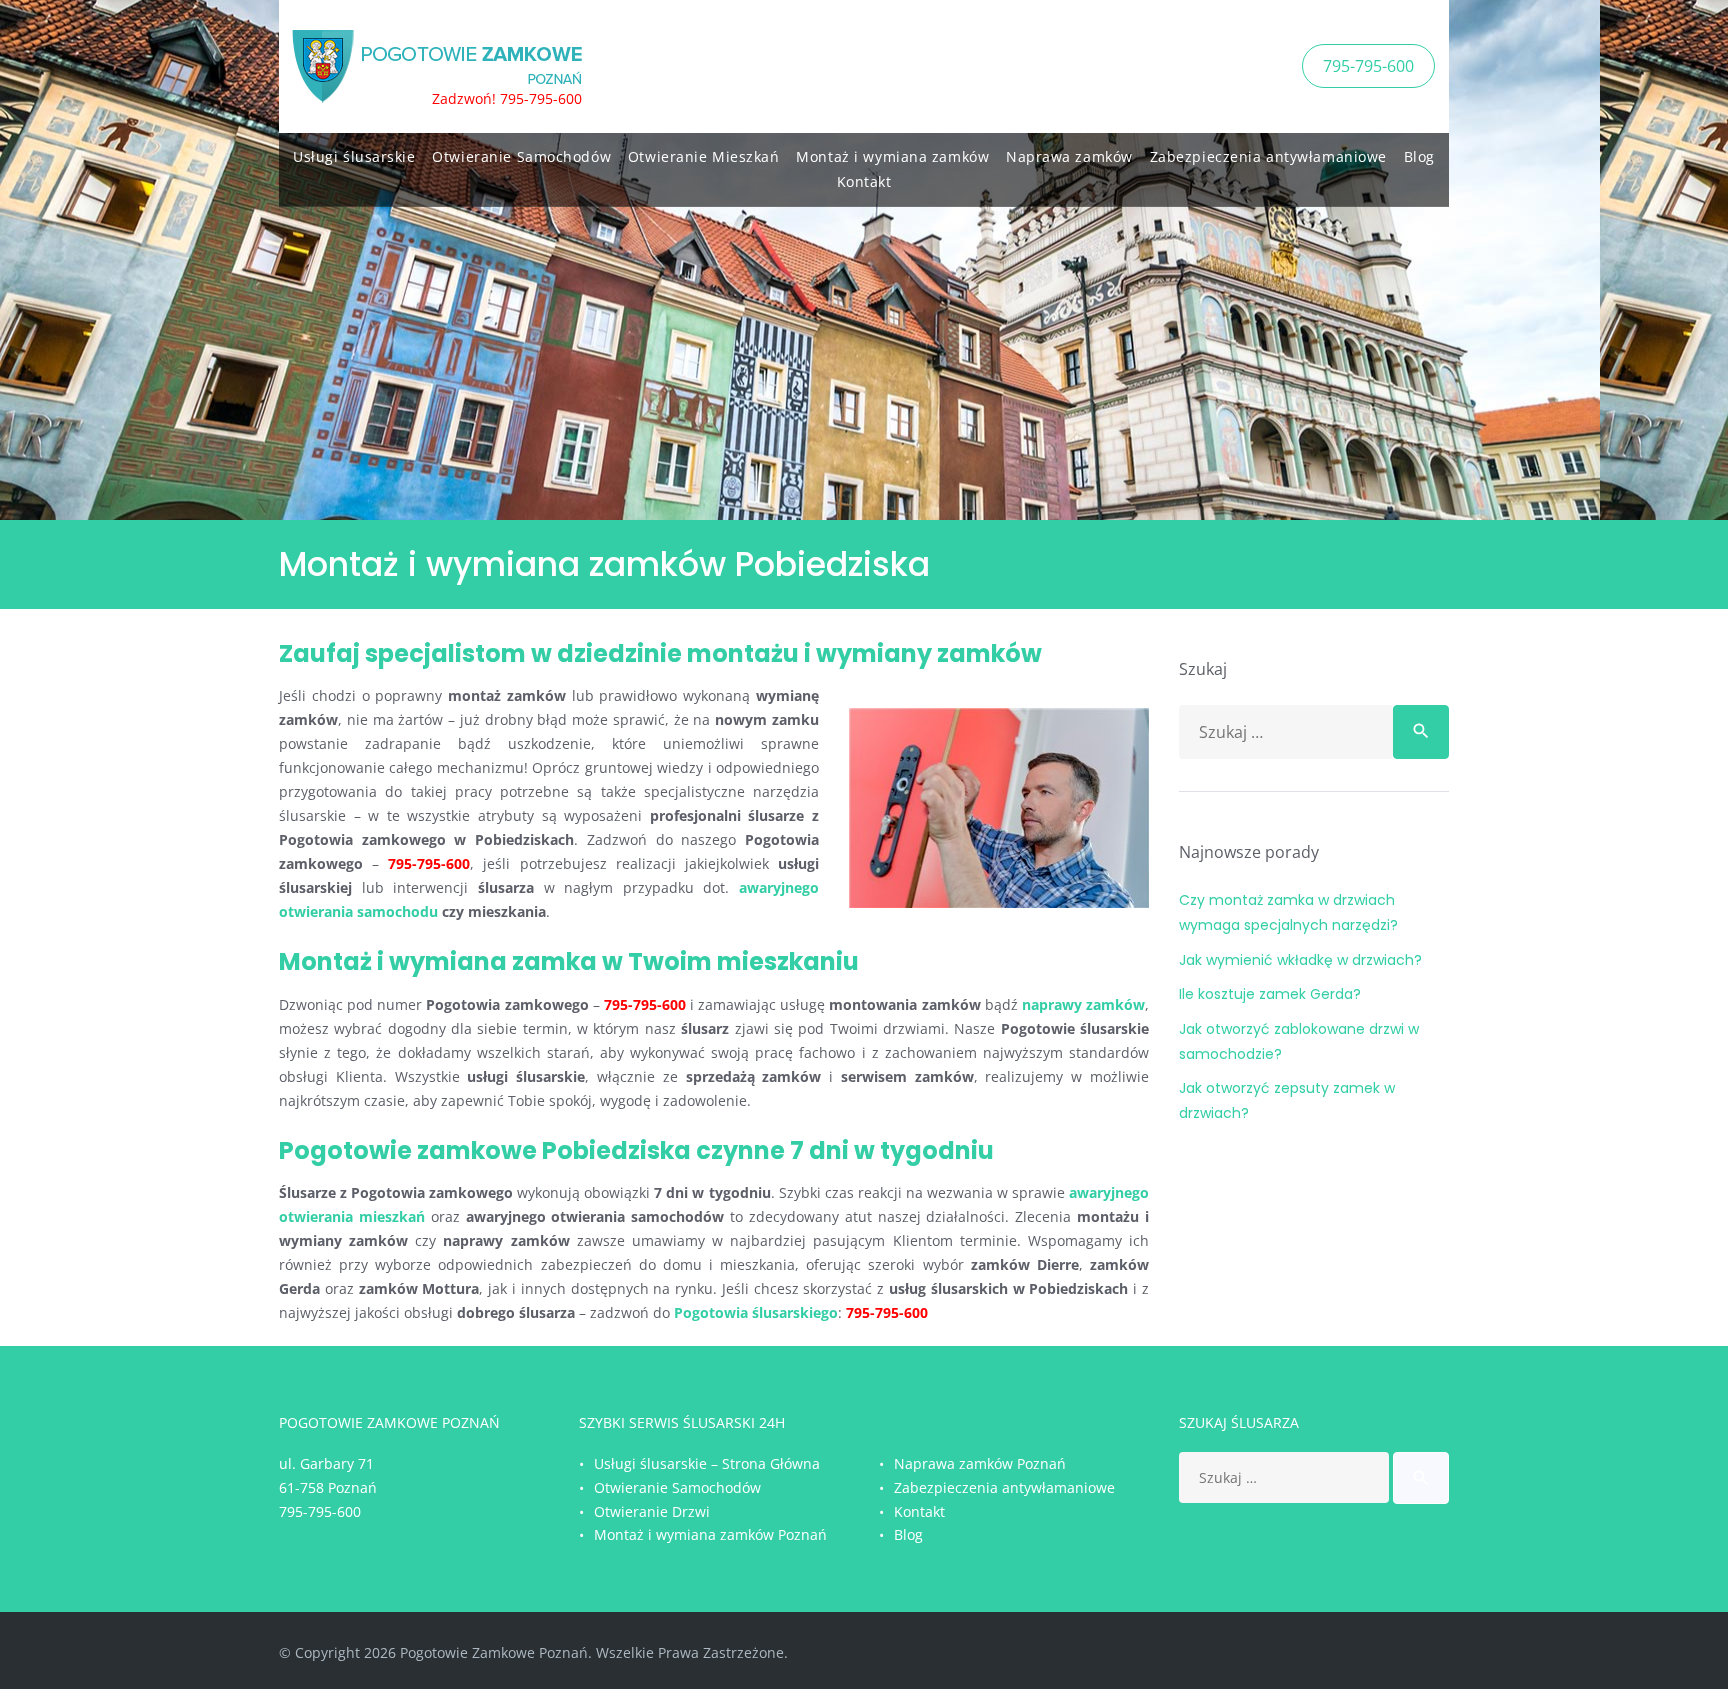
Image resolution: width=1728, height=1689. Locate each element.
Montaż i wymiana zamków (892, 156)
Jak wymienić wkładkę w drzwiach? (1300, 960)
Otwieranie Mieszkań (704, 156)
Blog (1419, 156)
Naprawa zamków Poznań (980, 1463)
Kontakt (864, 181)
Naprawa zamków (1069, 156)
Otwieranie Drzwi (652, 1511)
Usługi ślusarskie (354, 156)
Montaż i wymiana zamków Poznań (710, 1534)
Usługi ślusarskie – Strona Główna (707, 1463)
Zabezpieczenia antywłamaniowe (1268, 156)
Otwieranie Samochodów (521, 156)
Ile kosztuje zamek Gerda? (1270, 994)
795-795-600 (1368, 66)
